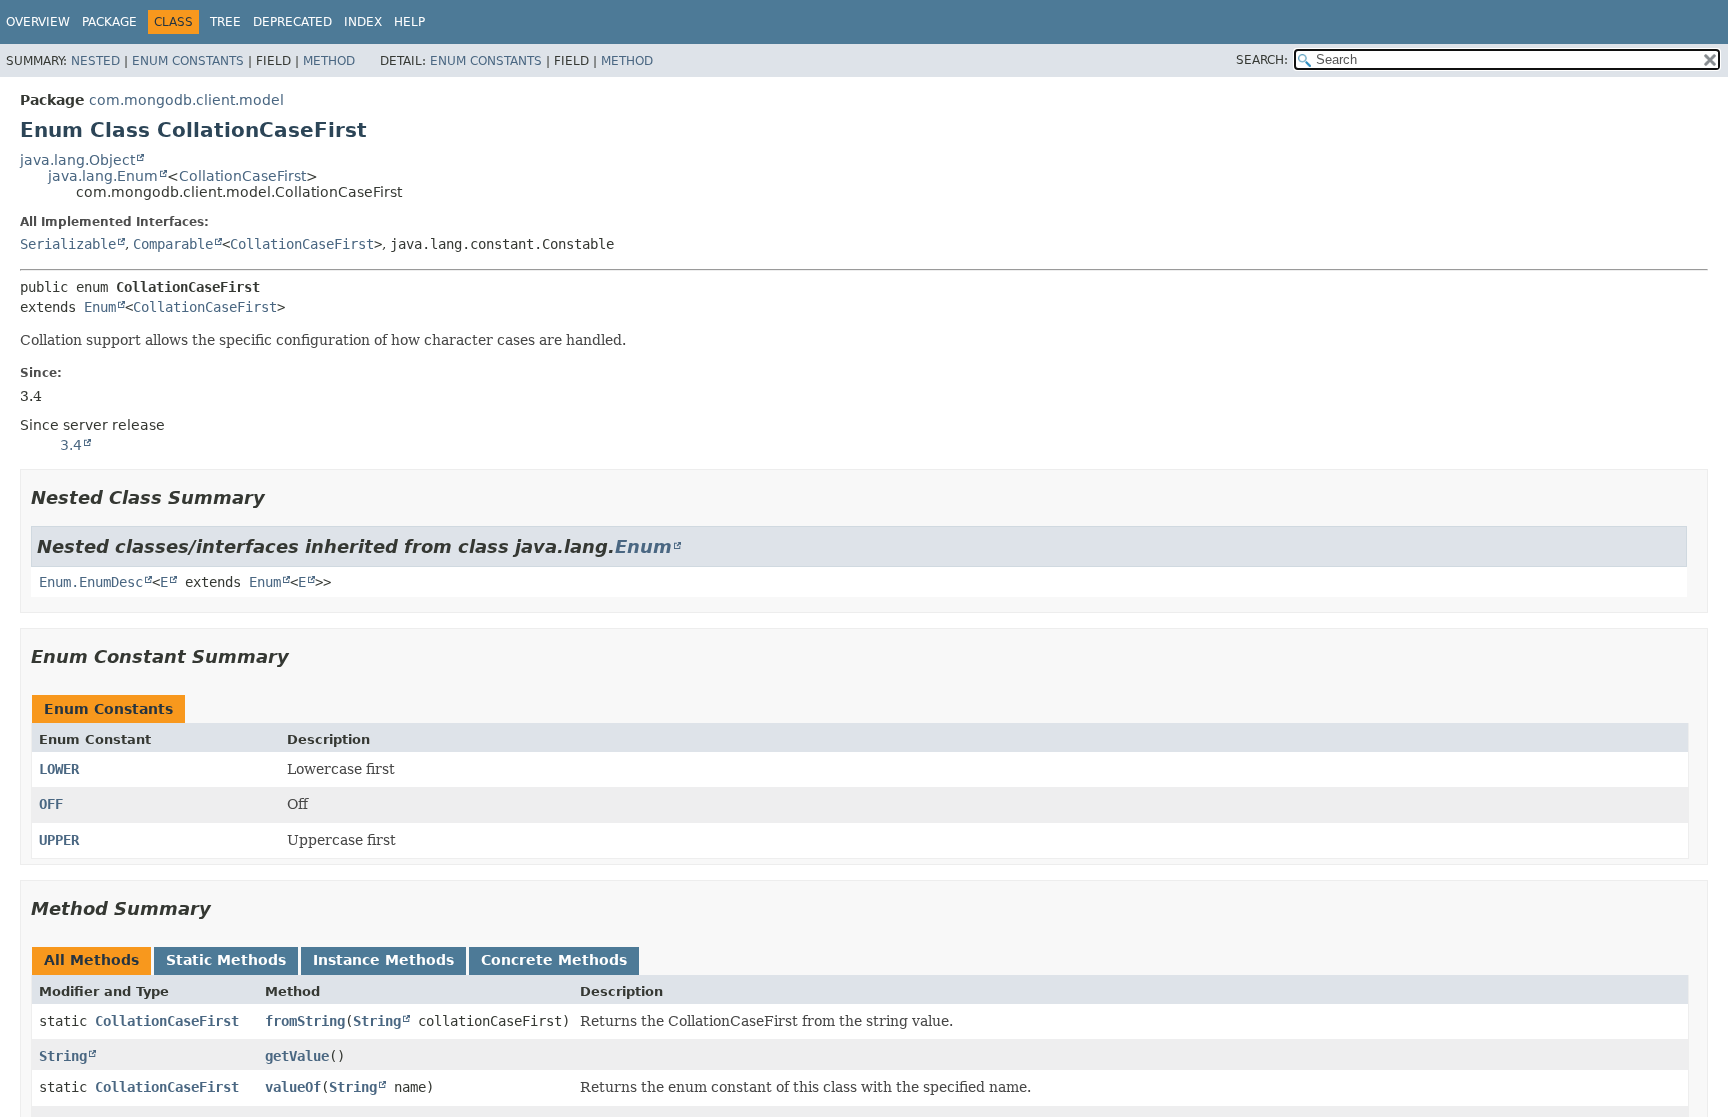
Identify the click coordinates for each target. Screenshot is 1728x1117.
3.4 (71, 445)
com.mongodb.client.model (186, 100)
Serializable (68, 244)
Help (409, 22)
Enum (100, 307)
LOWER (59, 769)
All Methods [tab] (91, 960)
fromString (305, 1021)
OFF (51, 804)
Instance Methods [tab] (383, 960)
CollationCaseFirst (242, 176)
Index (363, 22)
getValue (297, 1056)
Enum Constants (188, 61)
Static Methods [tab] (226, 960)
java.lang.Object (77, 160)
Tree (225, 22)
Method (329, 61)
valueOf (293, 1087)
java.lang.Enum (103, 176)
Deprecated (292, 22)
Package (109, 22)
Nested (95, 61)
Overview (38, 22)
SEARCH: (1262, 60)
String (377, 1021)
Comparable (173, 244)
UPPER (59, 840)
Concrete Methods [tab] (554, 960)
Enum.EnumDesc (91, 582)
